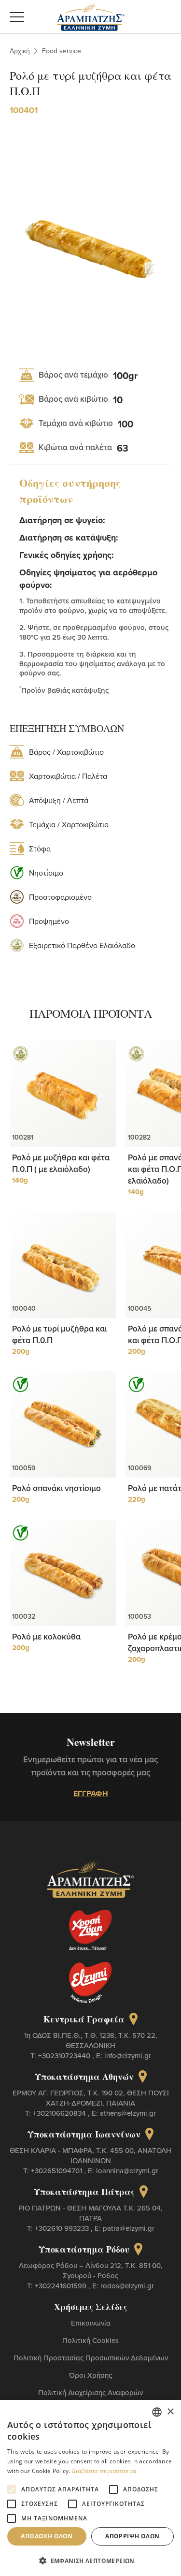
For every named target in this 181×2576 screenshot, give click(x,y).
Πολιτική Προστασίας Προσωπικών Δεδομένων (91, 2358)
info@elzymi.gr (128, 2056)
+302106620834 (60, 2113)
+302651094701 (57, 2171)
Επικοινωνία (91, 2323)
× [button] (170, 2412)
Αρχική (20, 51)
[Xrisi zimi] (91, 1930)
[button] (90, 2560)
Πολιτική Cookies (90, 2340)
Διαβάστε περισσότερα (104, 2471)
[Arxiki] (91, 15)
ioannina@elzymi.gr (127, 2171)
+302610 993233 (63, 2228)
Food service (62, 51)
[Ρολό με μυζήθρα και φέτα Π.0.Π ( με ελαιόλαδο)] (63, 1094)
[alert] (90, 2488)
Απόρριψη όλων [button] (132, 2536)
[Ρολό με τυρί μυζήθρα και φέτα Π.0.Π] (63, 1265)
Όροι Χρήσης (90, 2375)
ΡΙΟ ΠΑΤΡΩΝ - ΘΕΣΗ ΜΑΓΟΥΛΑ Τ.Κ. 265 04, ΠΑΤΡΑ (90, 2213)
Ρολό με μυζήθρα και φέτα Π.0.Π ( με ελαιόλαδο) (61, 1163)
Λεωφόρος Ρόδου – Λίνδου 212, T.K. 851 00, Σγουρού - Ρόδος (91, 2270)
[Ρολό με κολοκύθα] (63, 1573)
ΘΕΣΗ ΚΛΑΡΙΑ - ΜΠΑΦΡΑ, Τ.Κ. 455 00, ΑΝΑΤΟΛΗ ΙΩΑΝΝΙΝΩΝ (90, 2155)
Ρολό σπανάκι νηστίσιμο (56, 1488)
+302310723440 (65, 2056)
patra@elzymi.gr (129, 2228)
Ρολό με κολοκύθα (46, 1637)
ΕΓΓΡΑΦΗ (91, 1793)
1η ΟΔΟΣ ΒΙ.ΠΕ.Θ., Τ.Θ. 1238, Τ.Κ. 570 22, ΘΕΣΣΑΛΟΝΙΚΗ (91, 2040)
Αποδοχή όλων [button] (47, 2536)
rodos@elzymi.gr (127, 2286)
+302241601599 (62, 2286)
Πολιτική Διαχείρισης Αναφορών (90, 2393)
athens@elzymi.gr (128, 2113)
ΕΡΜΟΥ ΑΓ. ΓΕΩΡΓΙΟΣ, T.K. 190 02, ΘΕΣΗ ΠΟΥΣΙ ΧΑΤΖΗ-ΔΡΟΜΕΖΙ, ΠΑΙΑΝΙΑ (91, 2098)
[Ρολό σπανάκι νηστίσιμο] (63, 1424)
